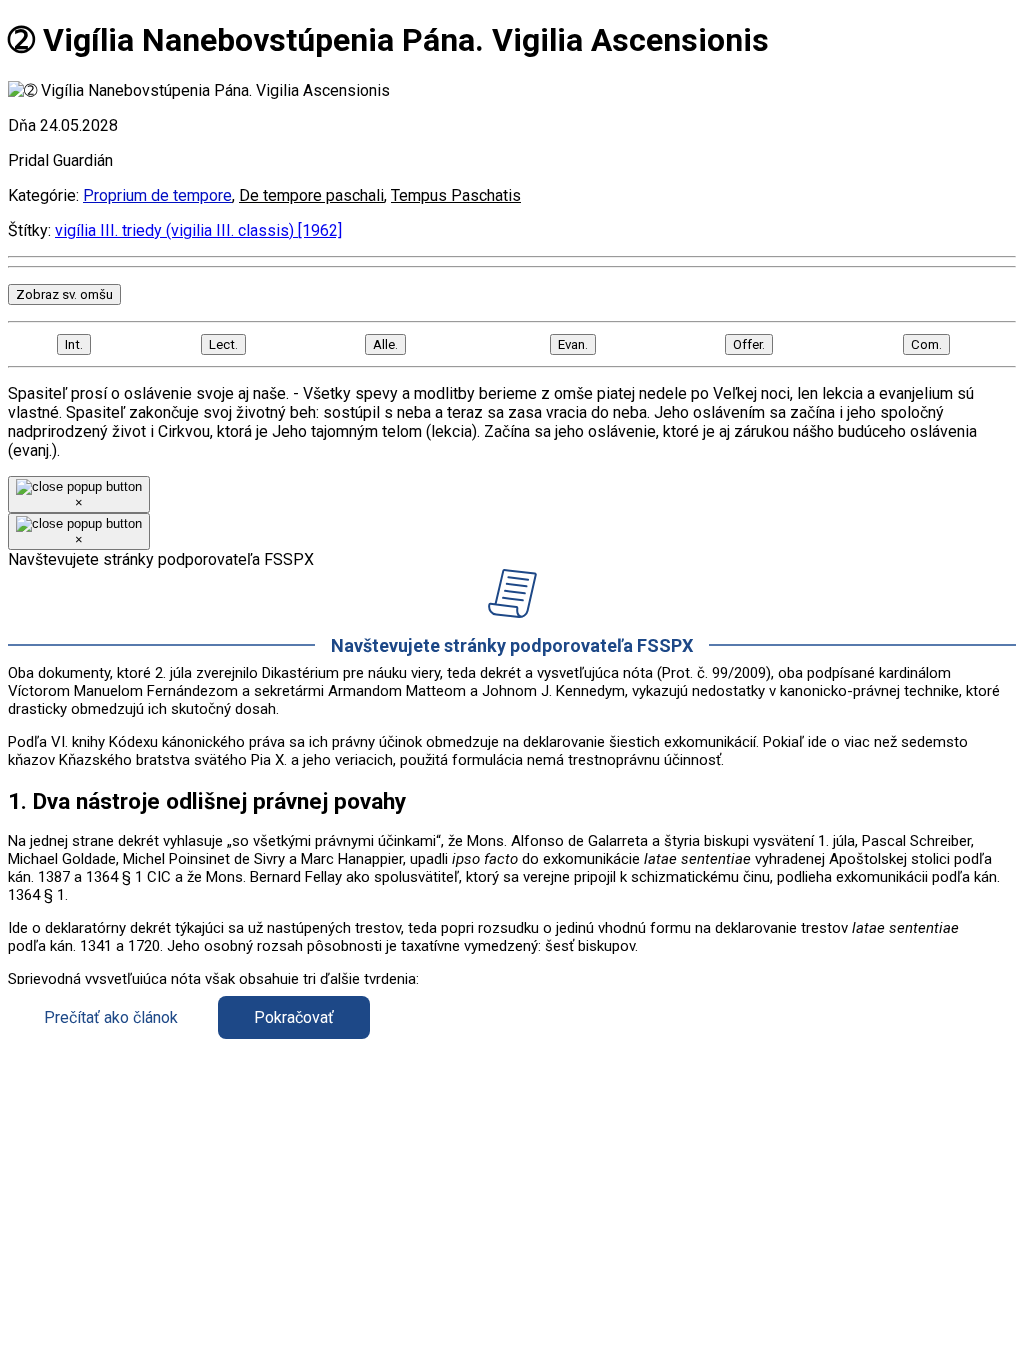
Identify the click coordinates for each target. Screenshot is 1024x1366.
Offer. (749, 344)
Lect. (223, 344)
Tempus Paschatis (456, 195)
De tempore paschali (311, 195)
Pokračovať (294, 1017)
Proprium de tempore (157, 195)
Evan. (573, 344)
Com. (926, 344)
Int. (74, 344)
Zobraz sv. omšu (64, 294)
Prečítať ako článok (111, 1017)
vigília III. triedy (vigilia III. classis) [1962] (198, 230)
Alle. (385, 344)
